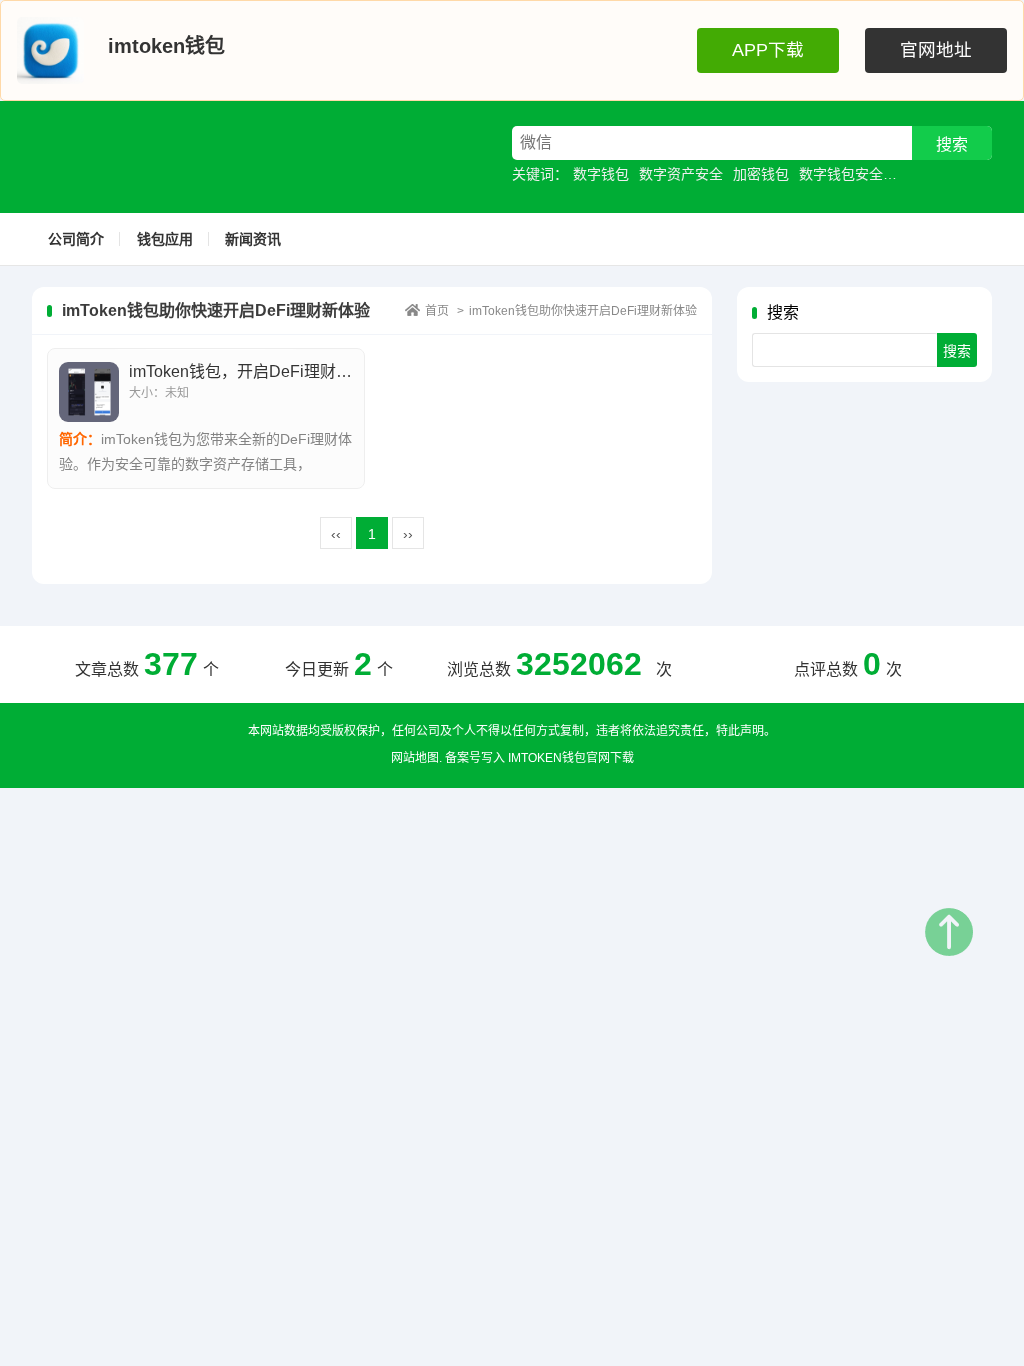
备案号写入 (475, 758)
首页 (437, 311)
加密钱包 (761, 174)
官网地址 (936, 50)
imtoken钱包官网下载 (571, 758)
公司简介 (76, 239)
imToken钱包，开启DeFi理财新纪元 (256, 371)
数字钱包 (601, 174)
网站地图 (415, 758)
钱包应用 (165, 239)
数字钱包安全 (841, 174)
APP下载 (768, 50)
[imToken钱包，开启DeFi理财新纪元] (89, 392)
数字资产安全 (681, 174)
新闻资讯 (253, 239)
